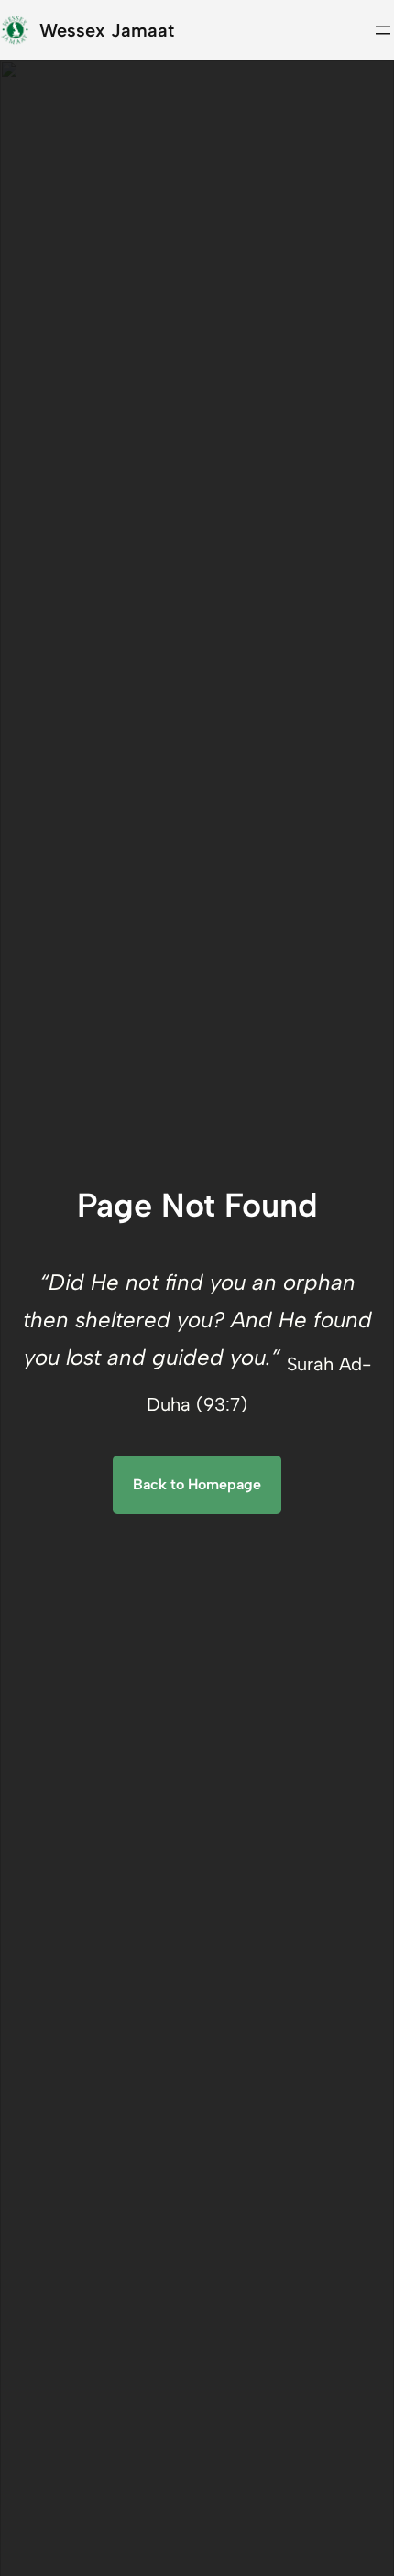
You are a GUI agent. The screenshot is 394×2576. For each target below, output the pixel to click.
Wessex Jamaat (107, 30)
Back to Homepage (197, 1484)
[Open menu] (383, 30)
